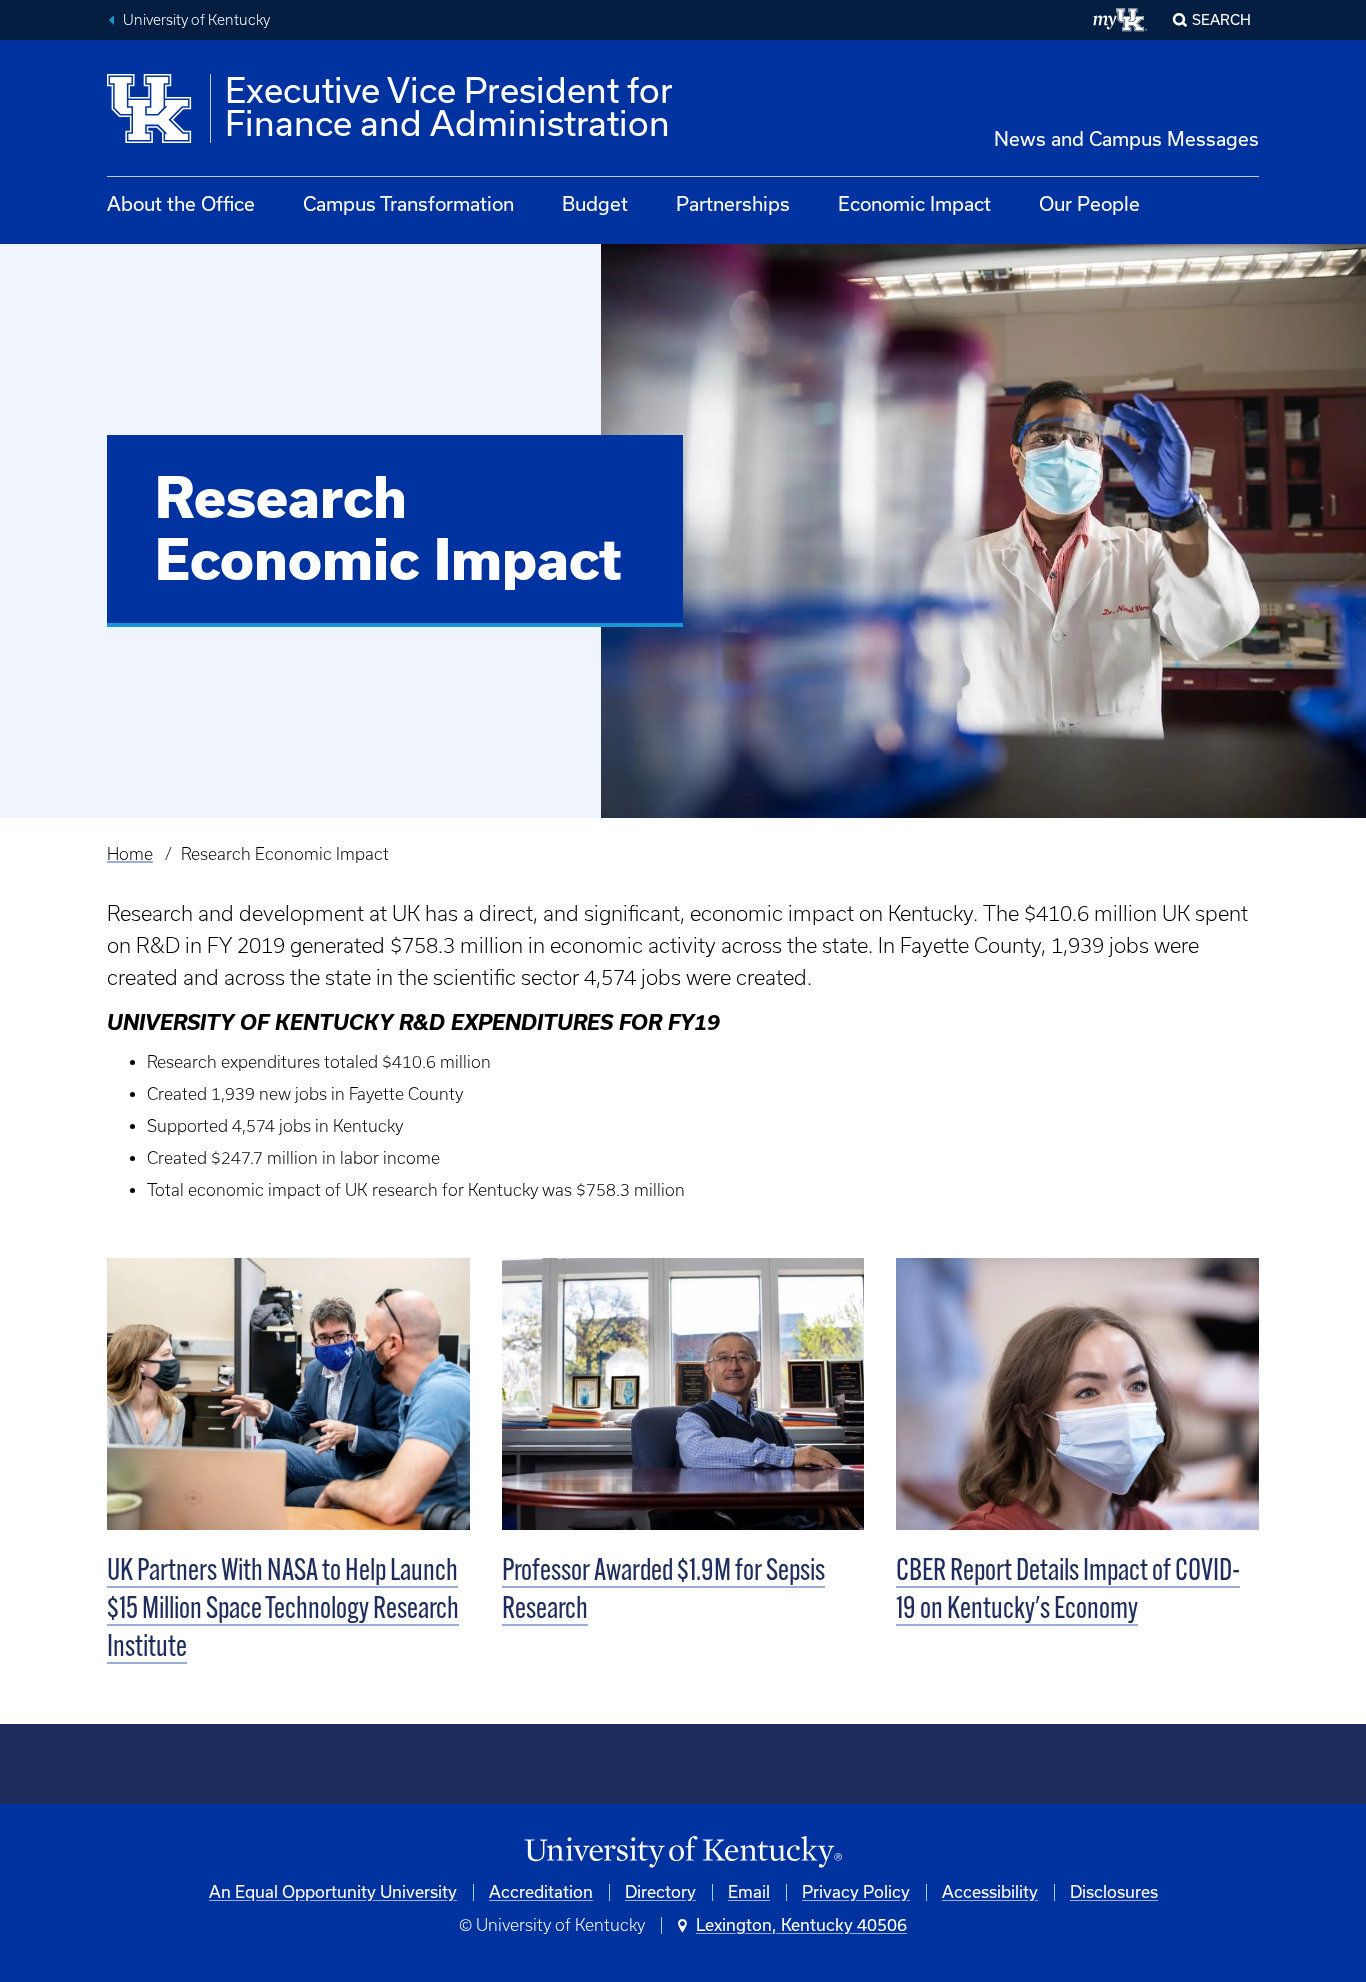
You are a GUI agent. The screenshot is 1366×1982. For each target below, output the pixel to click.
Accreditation (541, 1892)
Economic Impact (914, 204)
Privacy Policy (856, 1892)
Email (749, 1892)
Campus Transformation (408, 204)
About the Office (181, 204)
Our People (1089, 204)
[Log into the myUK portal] (1120, 20)
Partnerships (733, 204)
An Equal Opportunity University (333, 1892)
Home (130, 854)
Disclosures (1114, 1892)
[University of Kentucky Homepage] (683, 1852)
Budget (595, 204)
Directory (660, 1892)
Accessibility (990, 1892)
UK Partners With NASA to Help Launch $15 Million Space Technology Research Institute (283, 1610)
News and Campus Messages (1126, 139)
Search (1221, 20)
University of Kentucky (196, 20)
